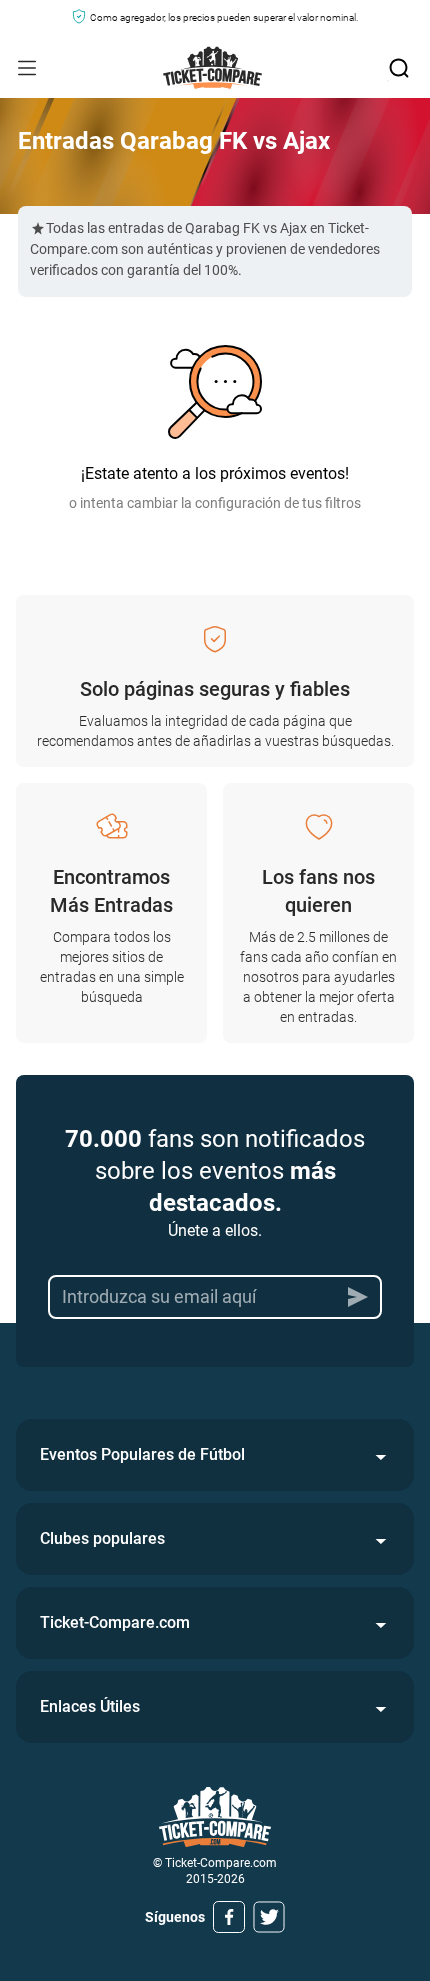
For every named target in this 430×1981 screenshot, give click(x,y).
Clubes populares (102, 1538)
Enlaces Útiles (90, 1706)
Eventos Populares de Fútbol (142, 1454)
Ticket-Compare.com (115, 1622)
